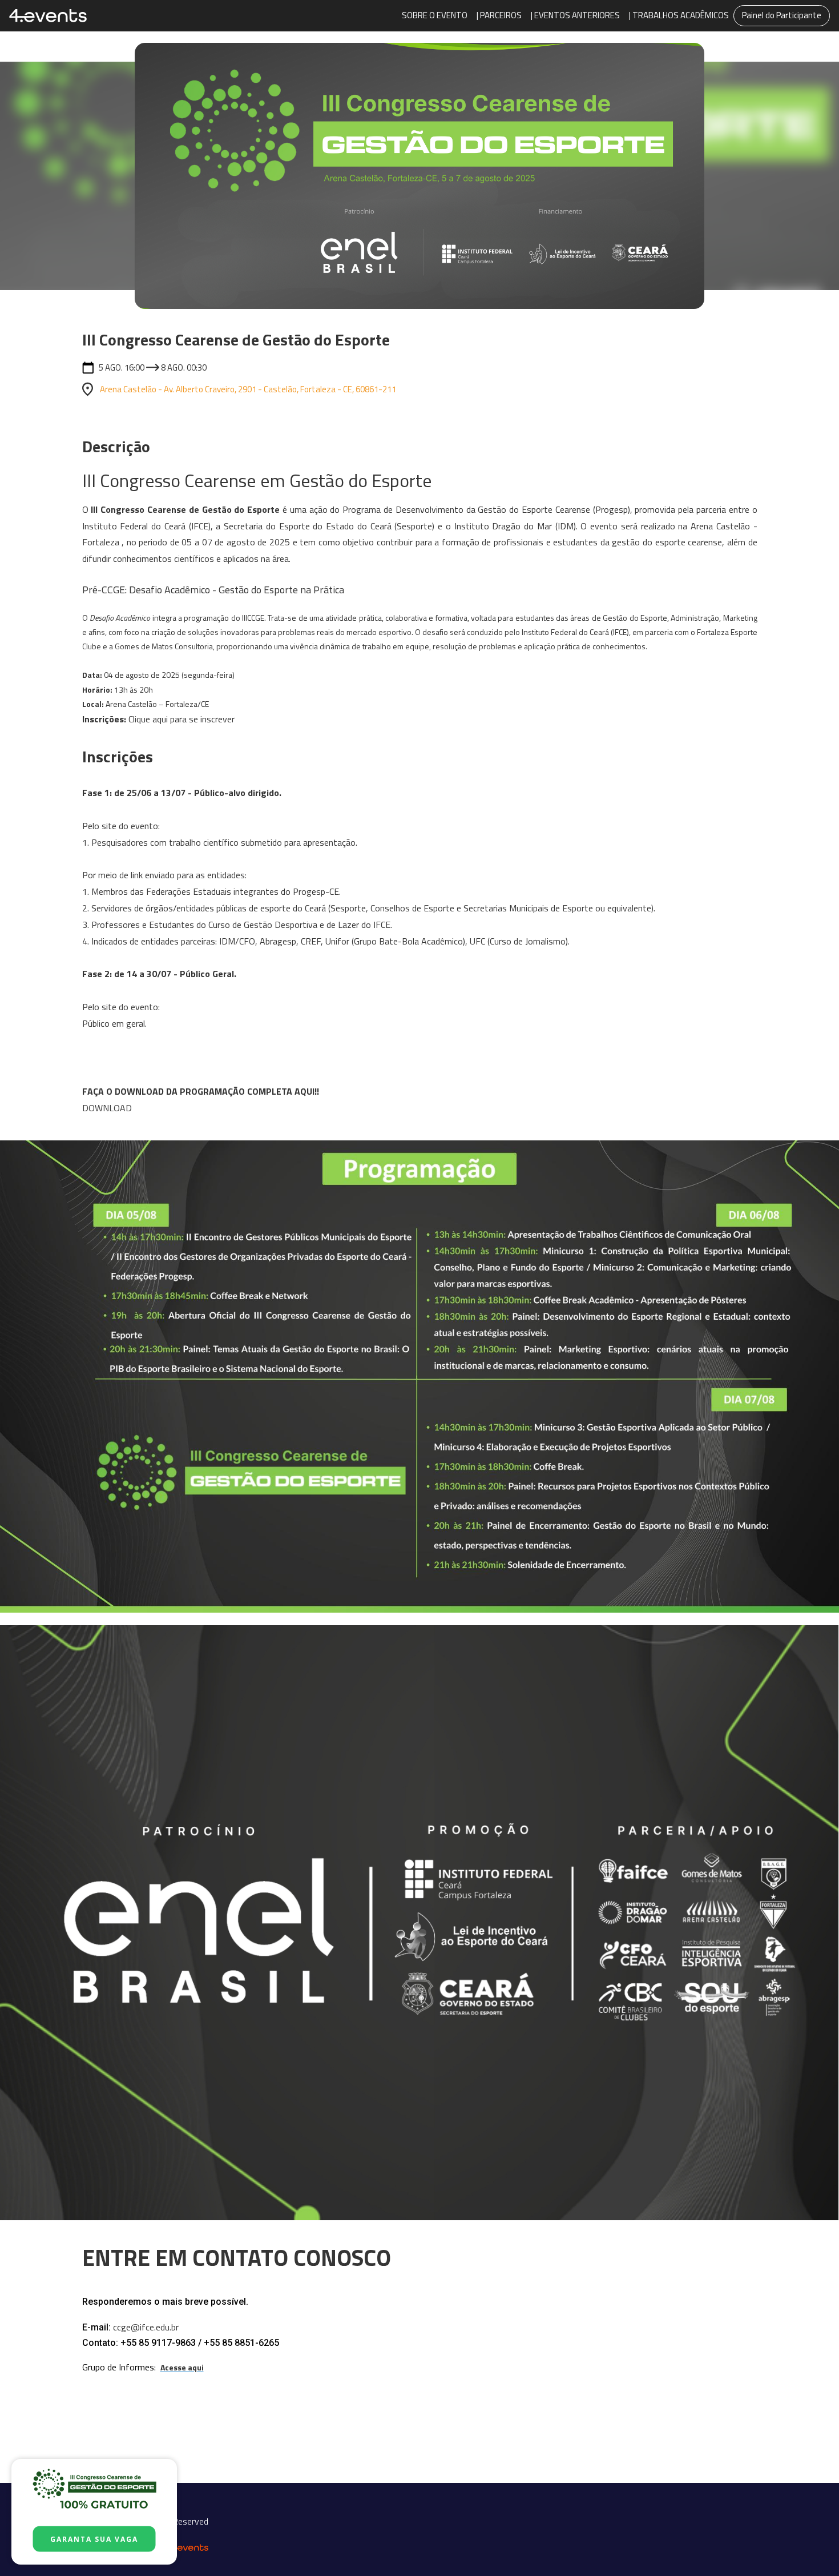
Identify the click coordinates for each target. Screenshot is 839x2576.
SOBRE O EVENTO (435, 15)
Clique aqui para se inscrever (181, 719)
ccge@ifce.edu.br (146, 2327)
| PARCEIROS (499, 15)
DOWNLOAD (107, 1108)
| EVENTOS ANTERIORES (575, 15)
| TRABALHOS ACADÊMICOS (679, 15)
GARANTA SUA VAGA (94, 2539)
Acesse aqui (182, 2367)
